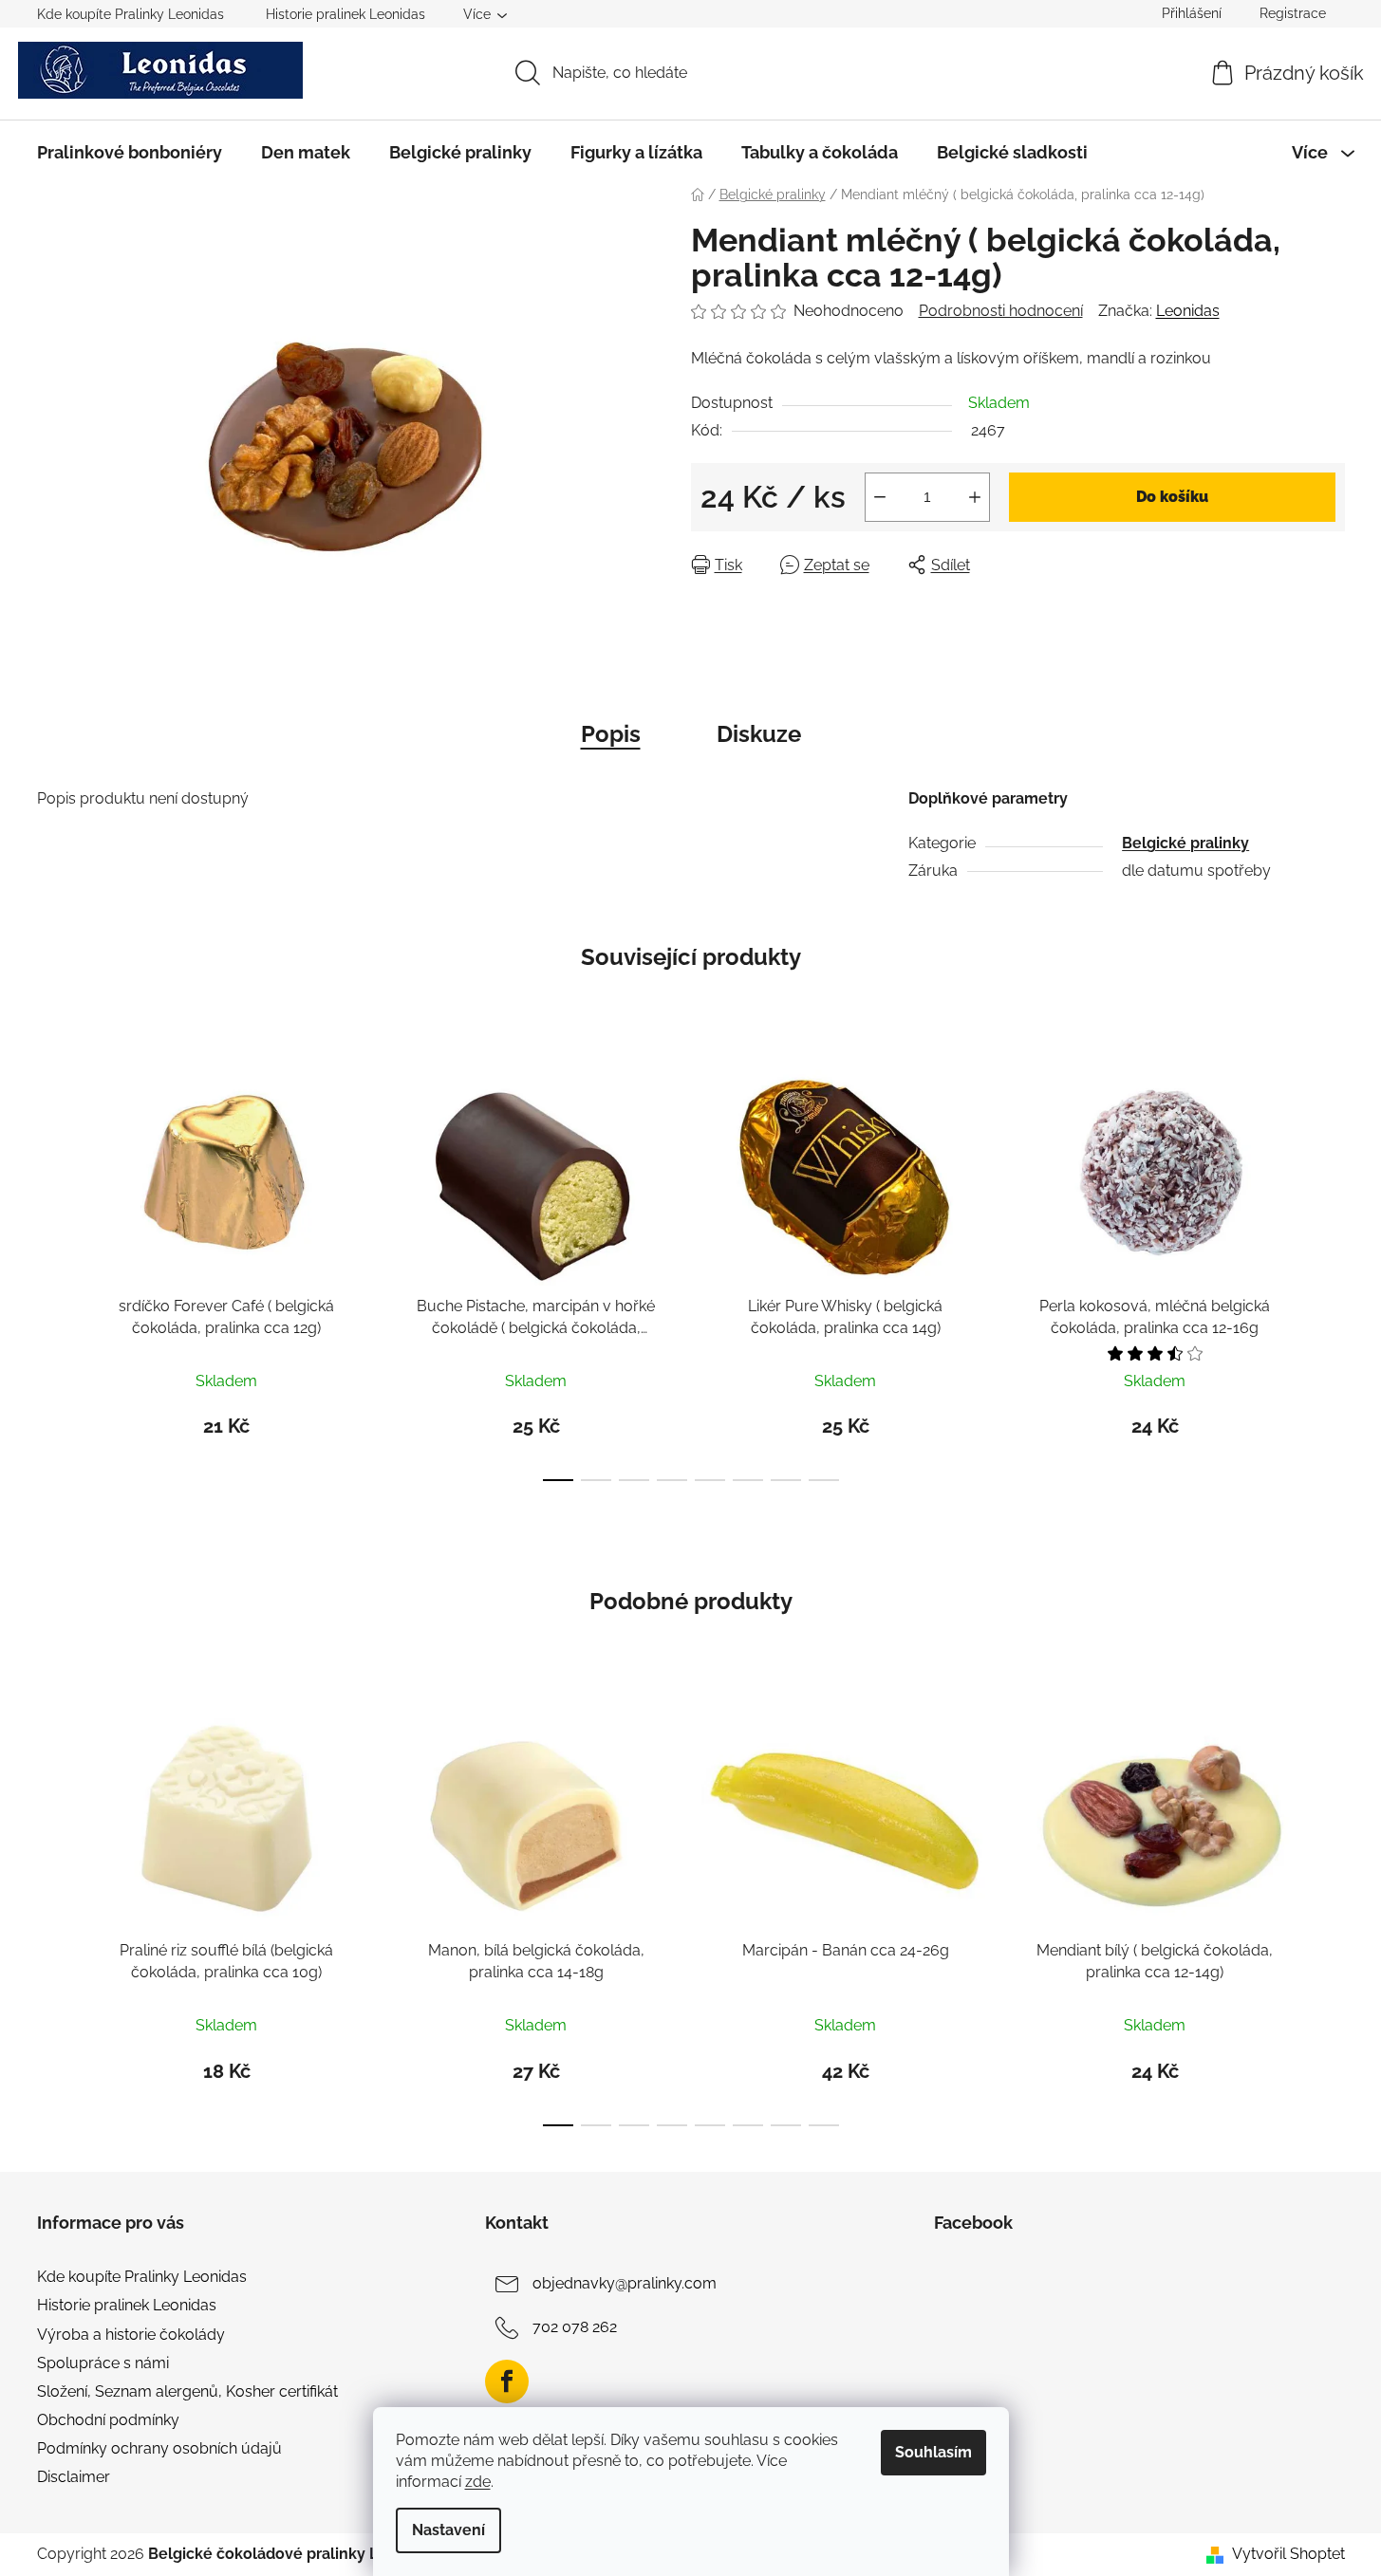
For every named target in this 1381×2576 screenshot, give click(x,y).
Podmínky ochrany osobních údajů (159, 2448)
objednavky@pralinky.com (625, 2283)
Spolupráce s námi (103, 2363)
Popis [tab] (611, 734)
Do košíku (1172, 497)
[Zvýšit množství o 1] (975, 497)
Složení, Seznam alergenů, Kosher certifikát (187, 2391)
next (1330, 1269)
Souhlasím (933, 2452)
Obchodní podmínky (108, 2420)
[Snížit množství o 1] (880, 497)
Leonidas (1188, 311)
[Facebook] (507, 2381)
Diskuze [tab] (759, 734)
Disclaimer (74, 2477)
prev (52, 1269)
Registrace (1293, 13)
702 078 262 (575, 2327)
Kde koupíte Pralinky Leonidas (131, 14)
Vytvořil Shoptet (1288, 2554)
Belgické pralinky (1185, 843)
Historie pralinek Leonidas (345, 14)
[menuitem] (130, 153)
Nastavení (448, 2530)
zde (478, 2482)
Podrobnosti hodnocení (1001, 311)
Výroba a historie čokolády (131, 2335)
